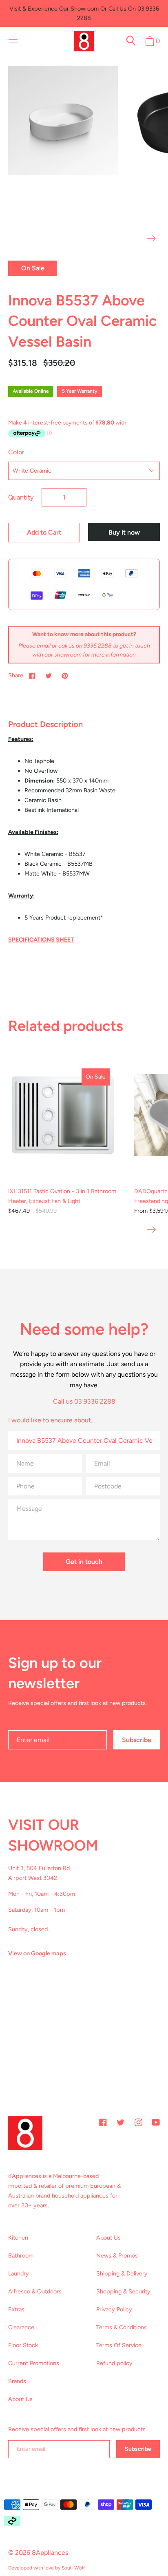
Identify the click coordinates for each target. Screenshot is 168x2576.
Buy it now (124, 532)
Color (16, 452)
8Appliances (50, 2553)
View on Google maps (37, 1953)
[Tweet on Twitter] (49, 675)
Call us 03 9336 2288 (84, 1401)
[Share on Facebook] (32, 675)
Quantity (21, 497)
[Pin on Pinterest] (65, 675)
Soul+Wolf (73, 2568)
